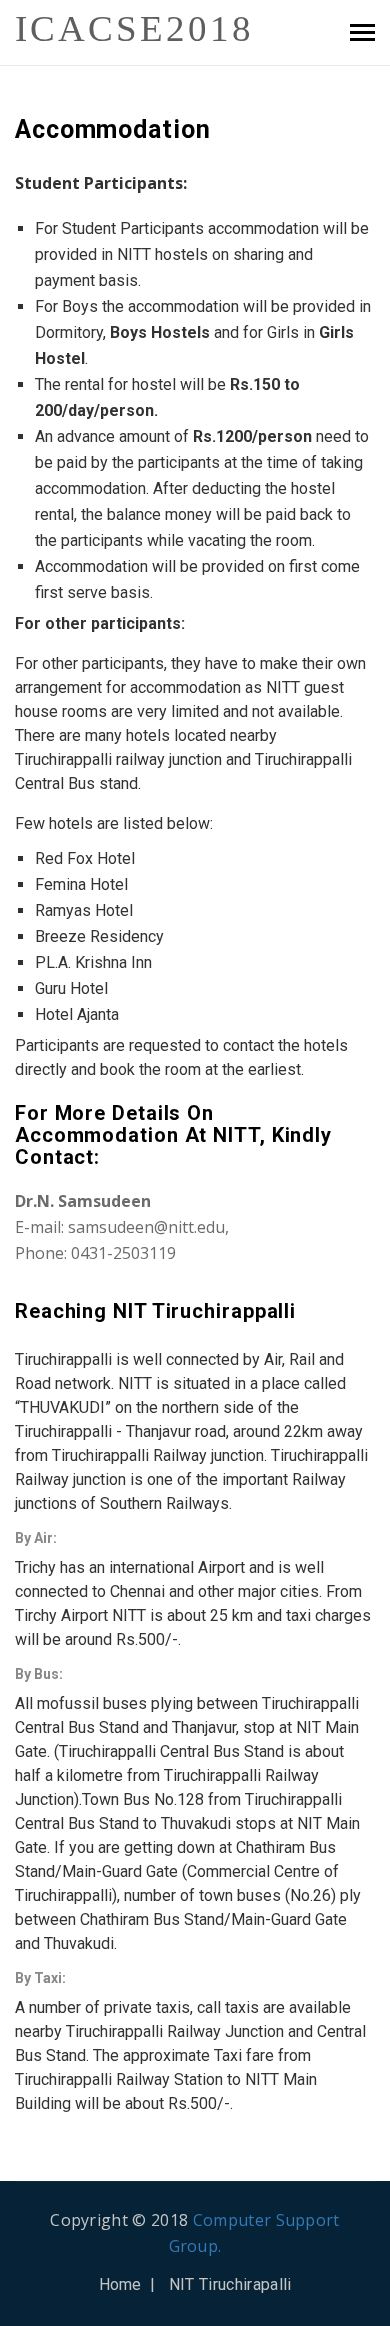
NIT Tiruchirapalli (230, 2284)
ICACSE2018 (115, 28)
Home (120, 2284)
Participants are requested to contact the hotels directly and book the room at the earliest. (181, 1057)
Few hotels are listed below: (114, 823)
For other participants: (100, 623)
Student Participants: (101, 183)
